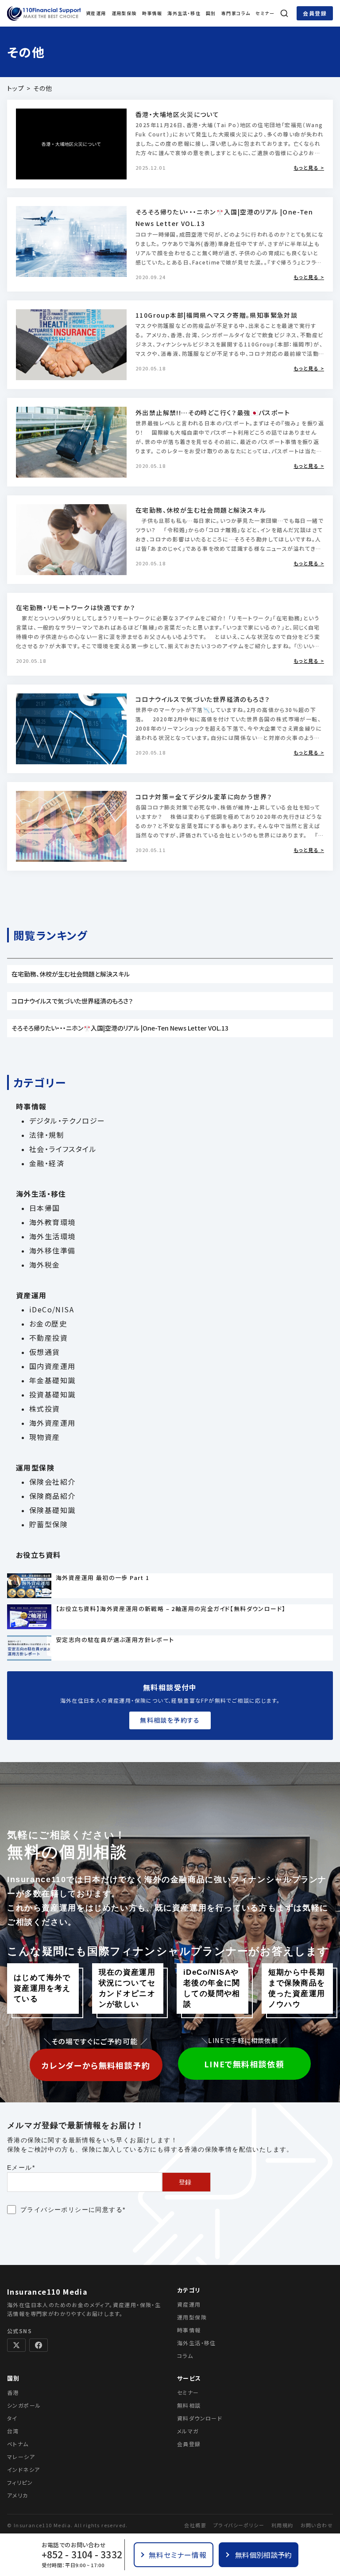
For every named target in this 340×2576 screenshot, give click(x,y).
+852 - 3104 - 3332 (82, 2555)
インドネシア (23, 2469)
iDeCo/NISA (52, 1309)
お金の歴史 (48, 1323)
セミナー (265, 13)
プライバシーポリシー (54, 2210)
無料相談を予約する (170, 1720)
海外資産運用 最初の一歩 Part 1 (103, 1578)
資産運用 (96, 13)
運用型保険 (124, 13)
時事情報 (152, 13)
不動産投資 (48, 1338)
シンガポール (24, 2405)
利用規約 (282, 2525)
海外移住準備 (52, 1250)
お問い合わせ (317, 2525)
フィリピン (20, 2482)
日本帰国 (45, 1208)
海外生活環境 (52, 1236)
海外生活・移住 (184, 13)
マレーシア (21, 2457)
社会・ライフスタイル (63, 1149)
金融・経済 (47, 1163)
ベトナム (18, 2444)
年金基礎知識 (52, 1380)
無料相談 (189, 2405)
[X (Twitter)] (16, 2345)
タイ (12, 2418)
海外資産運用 (52, 1423)
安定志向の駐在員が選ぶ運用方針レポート (115, 1640)
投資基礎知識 (52, 1394)
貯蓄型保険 (48, 1524)
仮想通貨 (45, 1352)
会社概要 (195, 2525)
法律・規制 (47, 1135)
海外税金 (45, 1265)
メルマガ (188, 2431)
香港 (13, 2392)
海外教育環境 (52, 1222)
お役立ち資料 (38, 1555)
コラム (185, 2356)
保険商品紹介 (52, 1496)
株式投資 (45, 1409)
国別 (211, 13)
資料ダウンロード (200, 2418)
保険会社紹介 (52, 1482)
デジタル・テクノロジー (67, 1121)
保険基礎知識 (52, 1510)
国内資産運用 (52, 1366)
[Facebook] (39, 2345)
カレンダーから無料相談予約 (96, 2065)
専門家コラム (236, 13)
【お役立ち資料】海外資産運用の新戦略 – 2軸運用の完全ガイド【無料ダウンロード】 (171, 1609)
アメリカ (18, 2495)
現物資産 (45, 1437)
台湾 (13, 2431)
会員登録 (315, 13)
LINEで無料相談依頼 (244, 2064)
